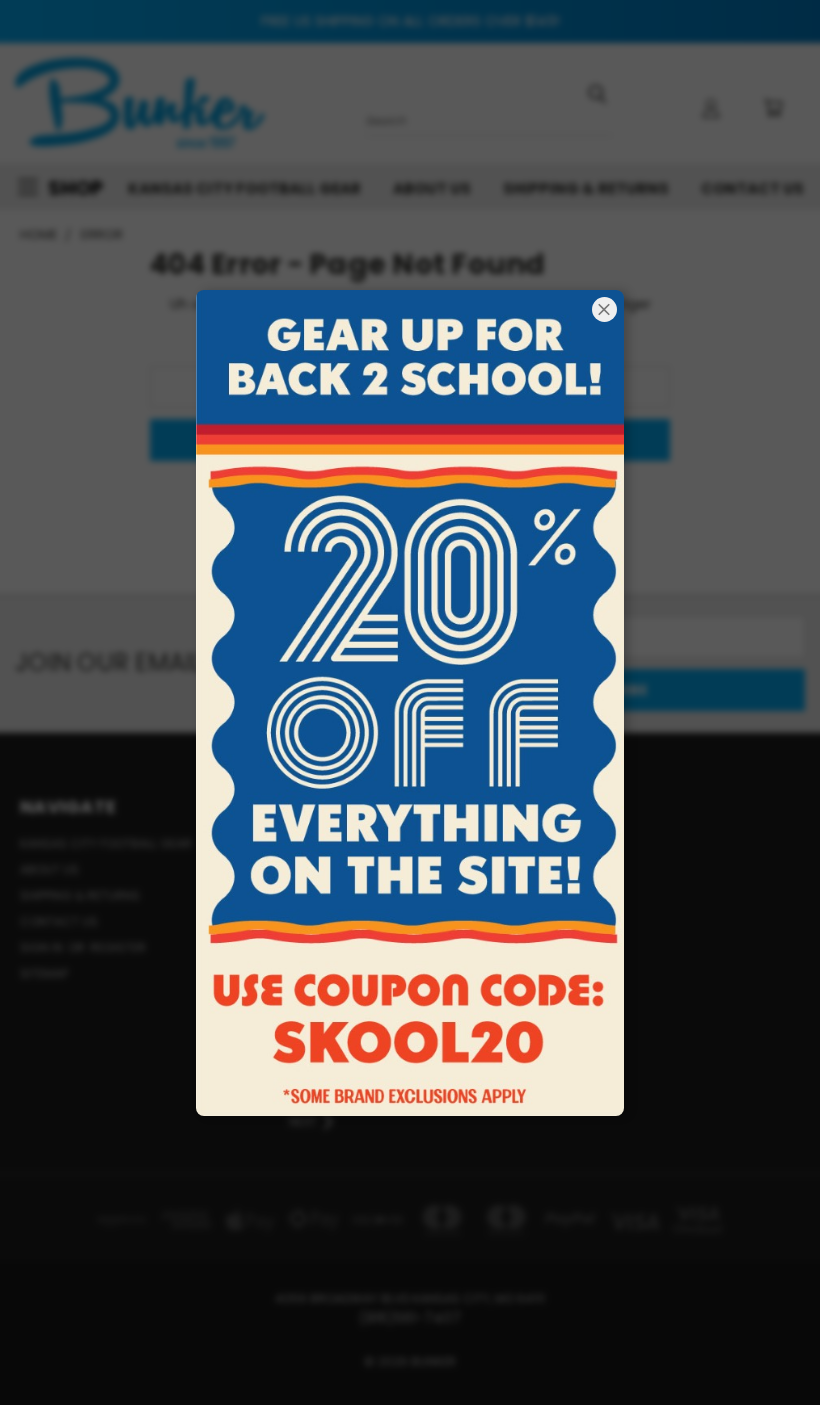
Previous (789, 1342)
